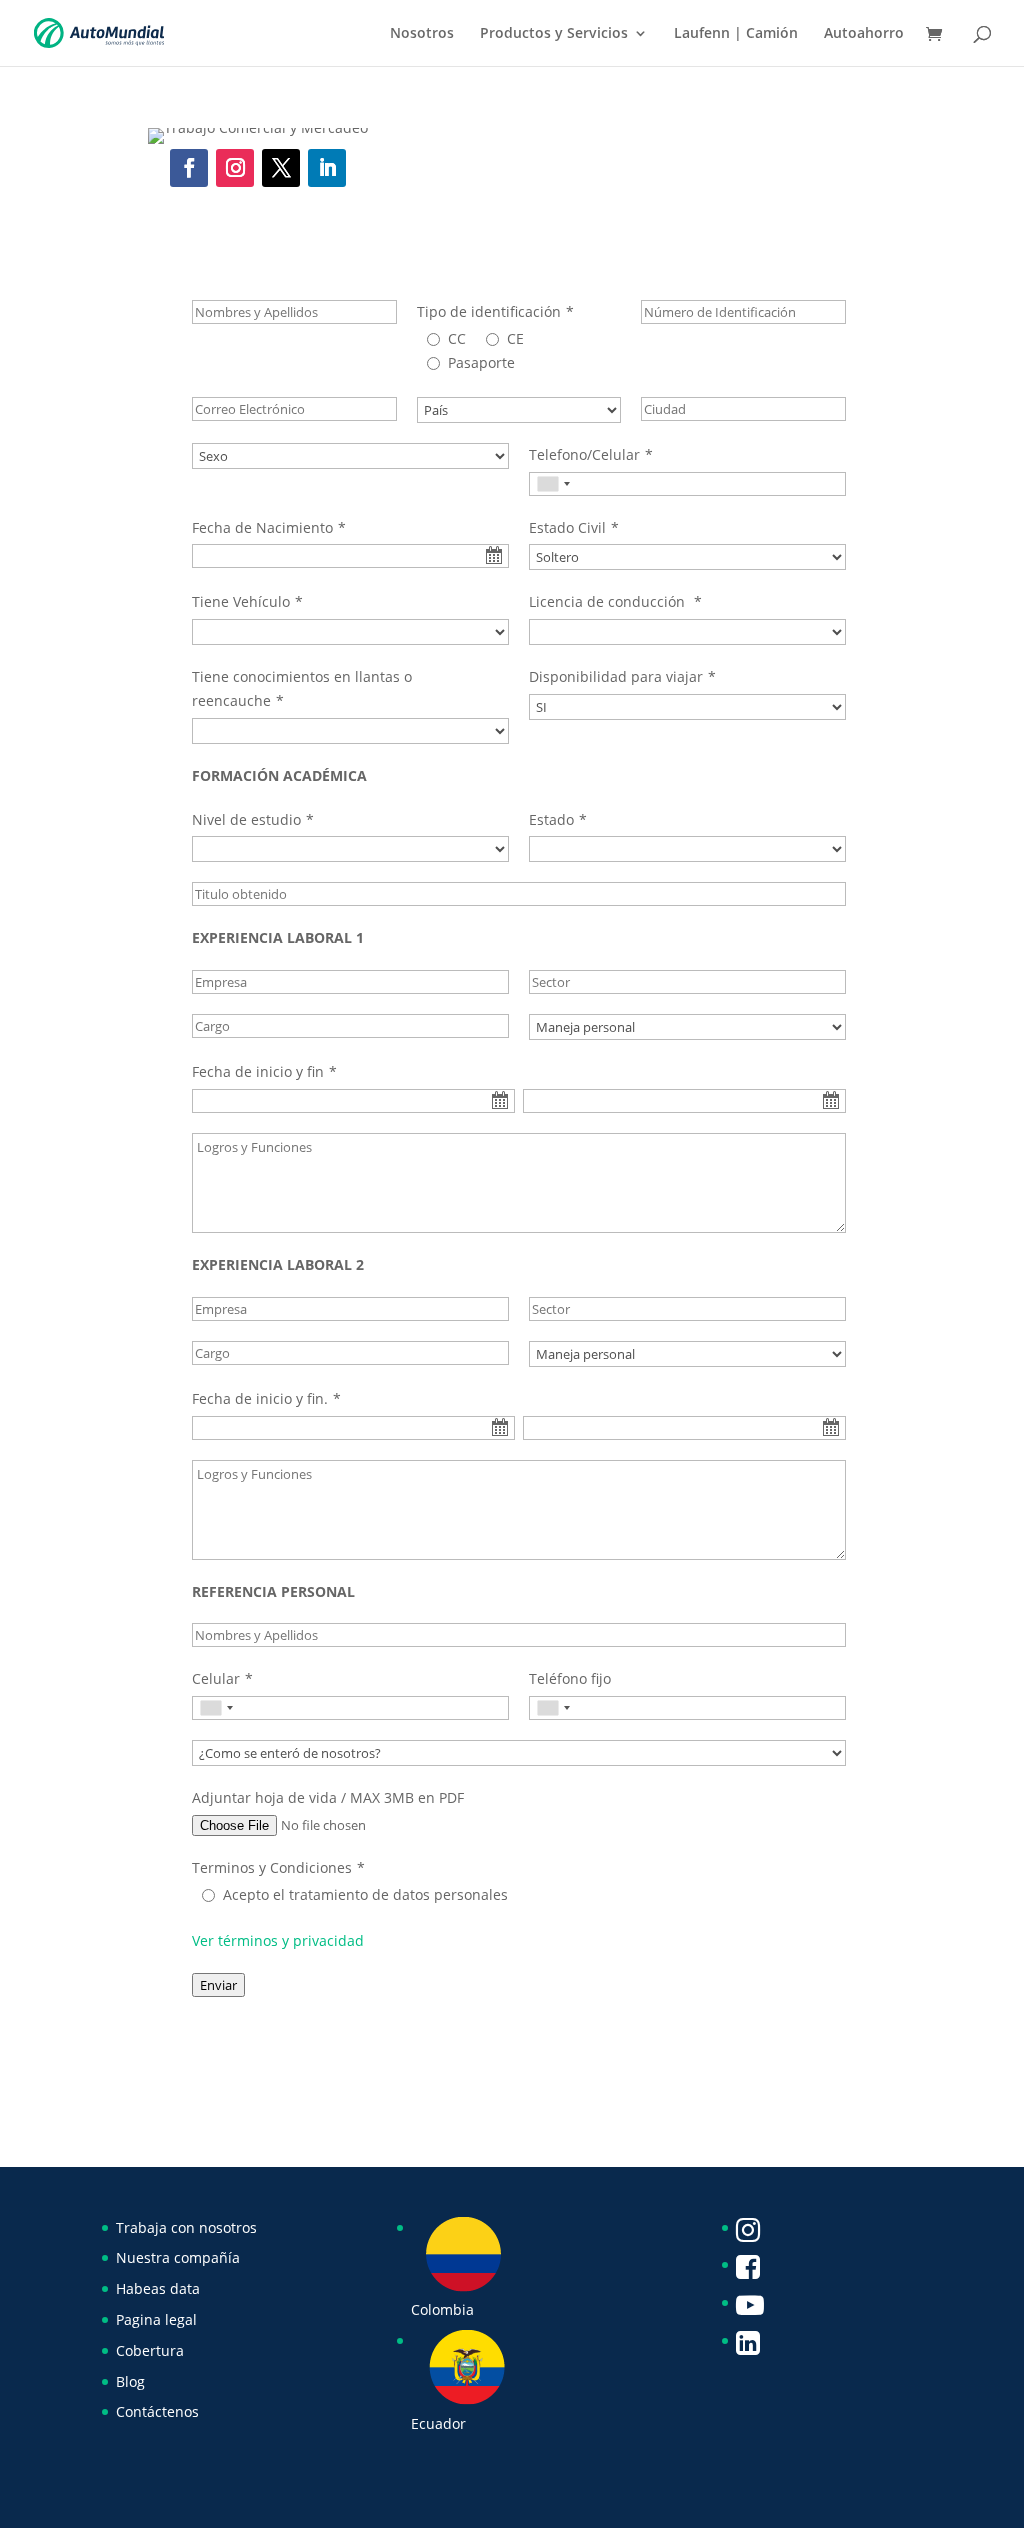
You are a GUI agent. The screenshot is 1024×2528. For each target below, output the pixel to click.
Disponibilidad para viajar (616, 676)
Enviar (218, 1985)
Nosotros (422, 34)
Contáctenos (157, 2411)
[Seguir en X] (281, 168)
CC (457, 338)
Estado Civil (567, 527)
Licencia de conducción (609, 601)
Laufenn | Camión (736, 34)
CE (515, 338)
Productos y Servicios (554, 34)
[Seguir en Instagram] (235, 168)
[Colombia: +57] (553, 484)
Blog (130, 2381)
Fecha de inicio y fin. (260, 1398)
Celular (216, 1678)
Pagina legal (156, 2319)
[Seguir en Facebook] (189, 168)
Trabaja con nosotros (186, 2227)
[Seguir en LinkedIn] (327, 168)
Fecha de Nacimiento (262, 527)
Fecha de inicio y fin (258, 1071)
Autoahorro (864, 34)
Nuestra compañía (178, 2257)
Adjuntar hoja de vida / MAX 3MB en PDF (328, 1797)
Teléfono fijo (570, 1678)
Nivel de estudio (246, 819)
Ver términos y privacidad (278, 1940)
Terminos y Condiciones (272, 1867)
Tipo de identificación (489, 311)
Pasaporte (481, 362)
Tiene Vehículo (241, 601)
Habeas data (158, 2288)
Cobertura (150, 2350)
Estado (551, 819)
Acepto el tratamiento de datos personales (365, 1894)
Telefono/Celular (584, 454)
